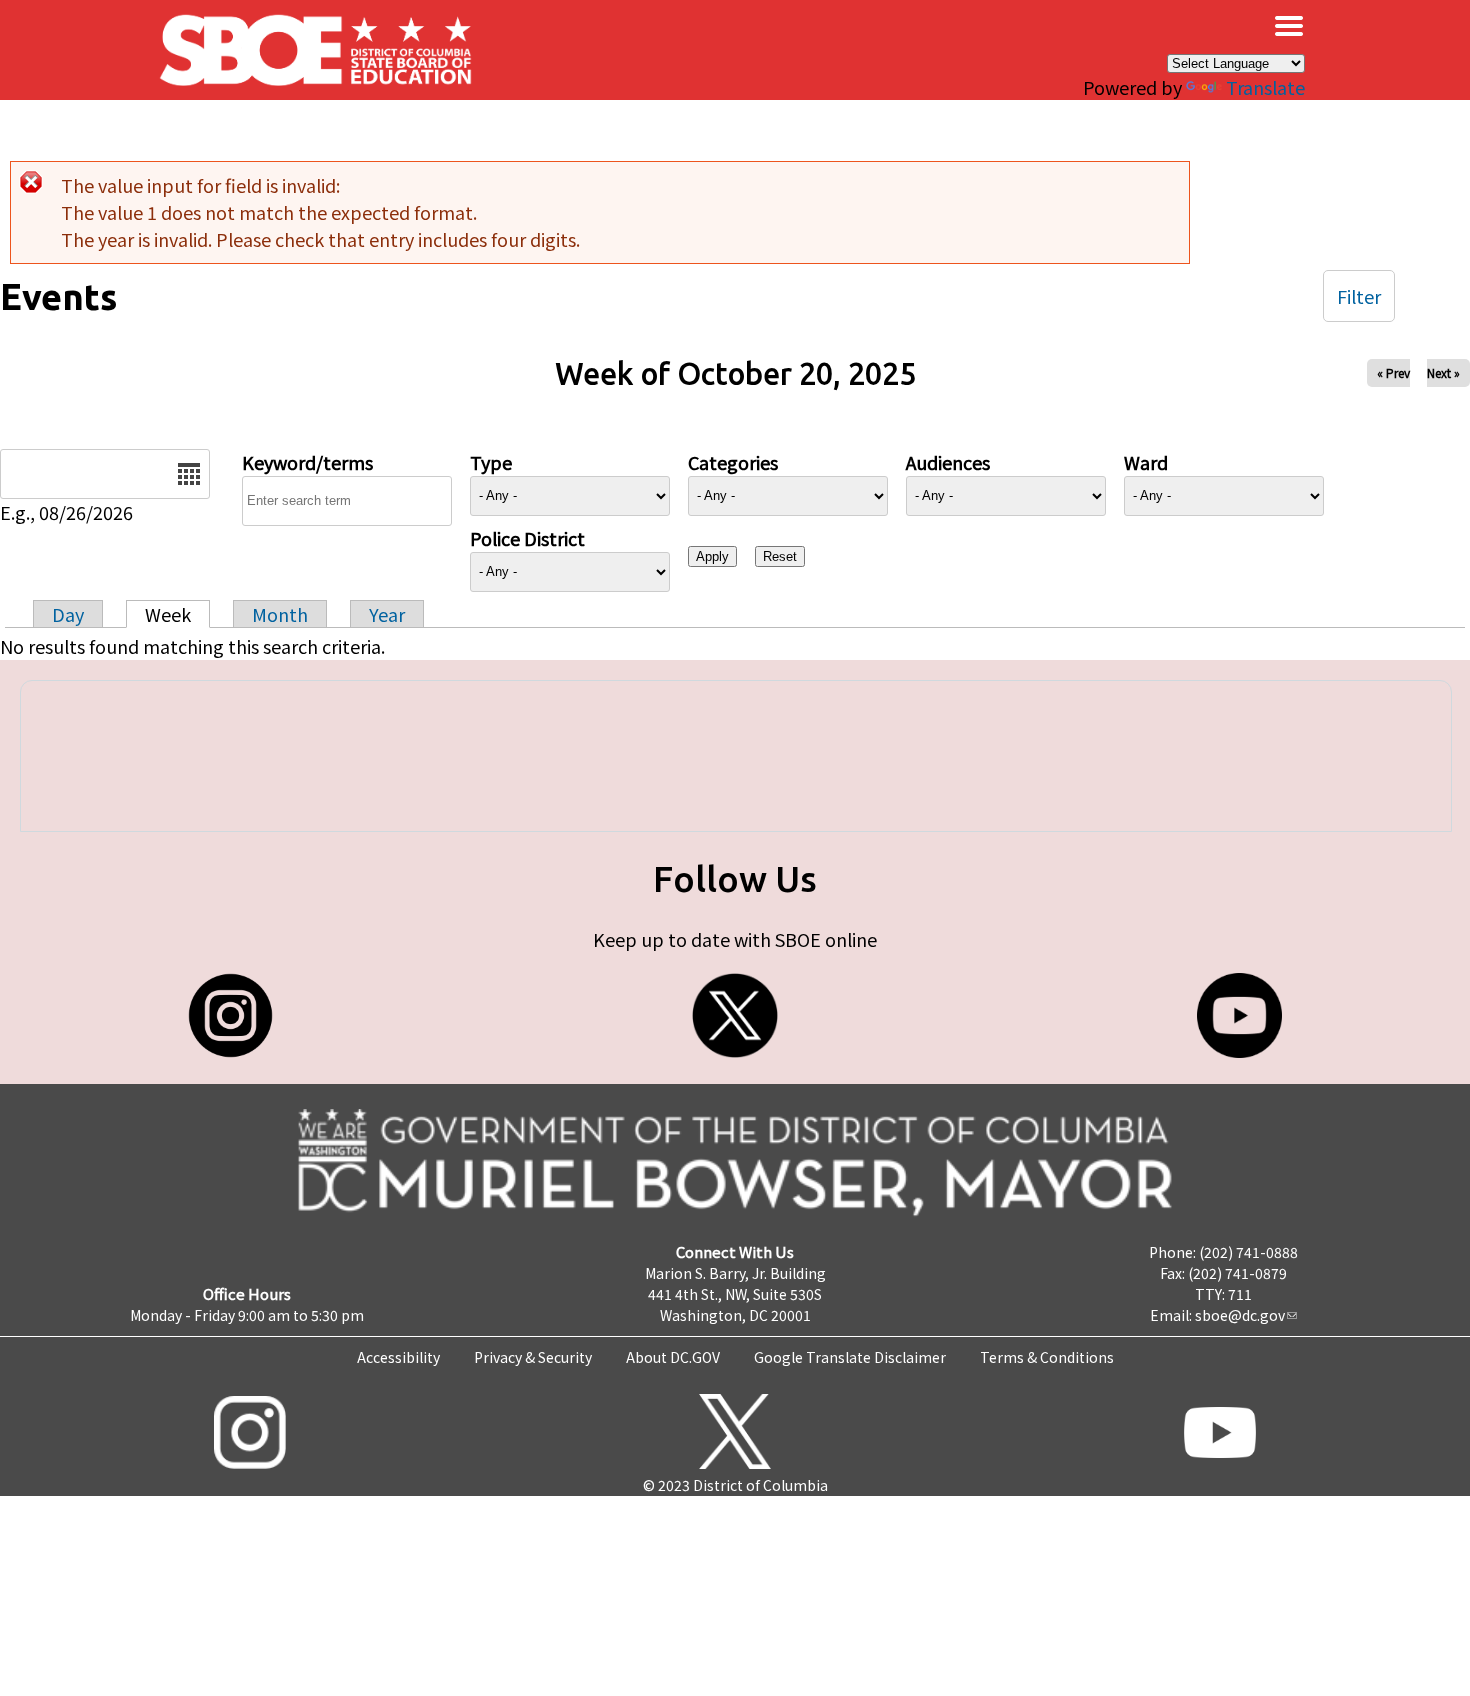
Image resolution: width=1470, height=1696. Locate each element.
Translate (1265, 87)
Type (491, 462)
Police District (527, 538)
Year (387, 614)
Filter (1359, 296)
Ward (1146, 462)
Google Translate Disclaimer (850, 1357)
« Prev (1393, 372)
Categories (733, 462)
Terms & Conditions (1047, 1357)
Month (280, 614)
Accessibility (398, 1357)
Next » (1443, 372)
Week (168, 614)
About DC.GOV (673, 1357)
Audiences (948, 462)
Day (68, 614)
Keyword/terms (307, 462)
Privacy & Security (533, 1357)
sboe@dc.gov (1240, 1315)
